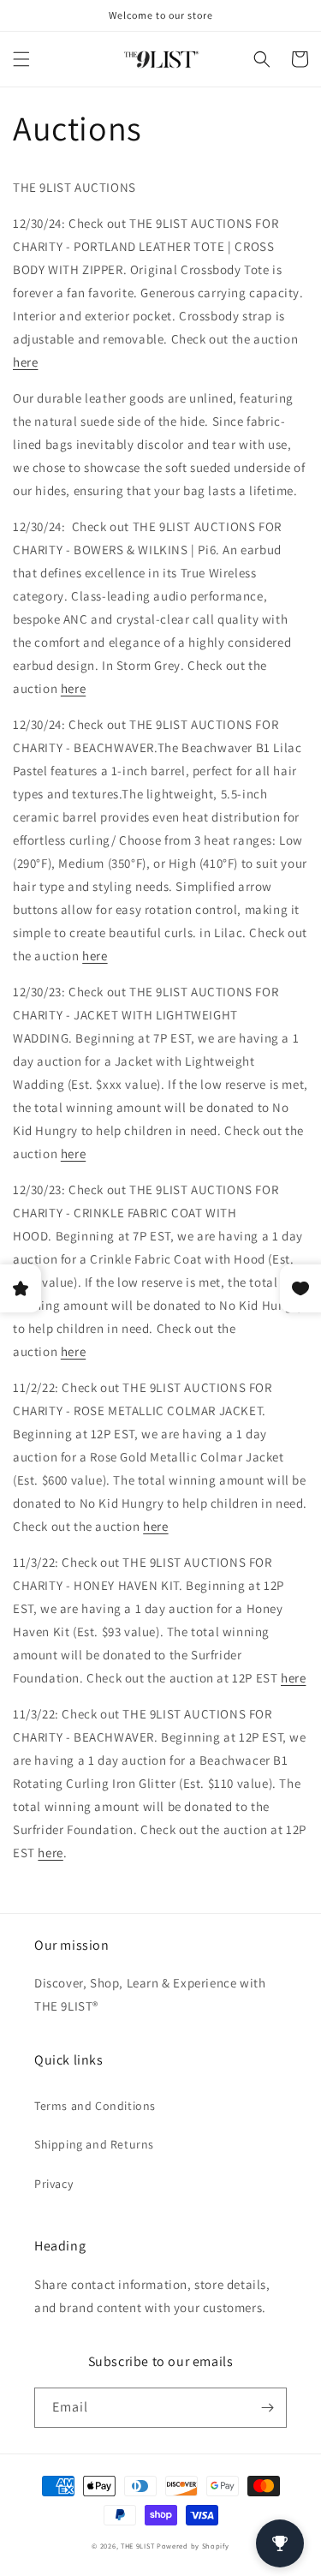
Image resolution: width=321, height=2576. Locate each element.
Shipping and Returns (94, 2144)
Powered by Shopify (193, 2546)
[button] (21, 59)
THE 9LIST (137, 2546)
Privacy (53, 2184)
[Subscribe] (267, 2408)
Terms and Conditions (95, 2106)
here (25, 362)
